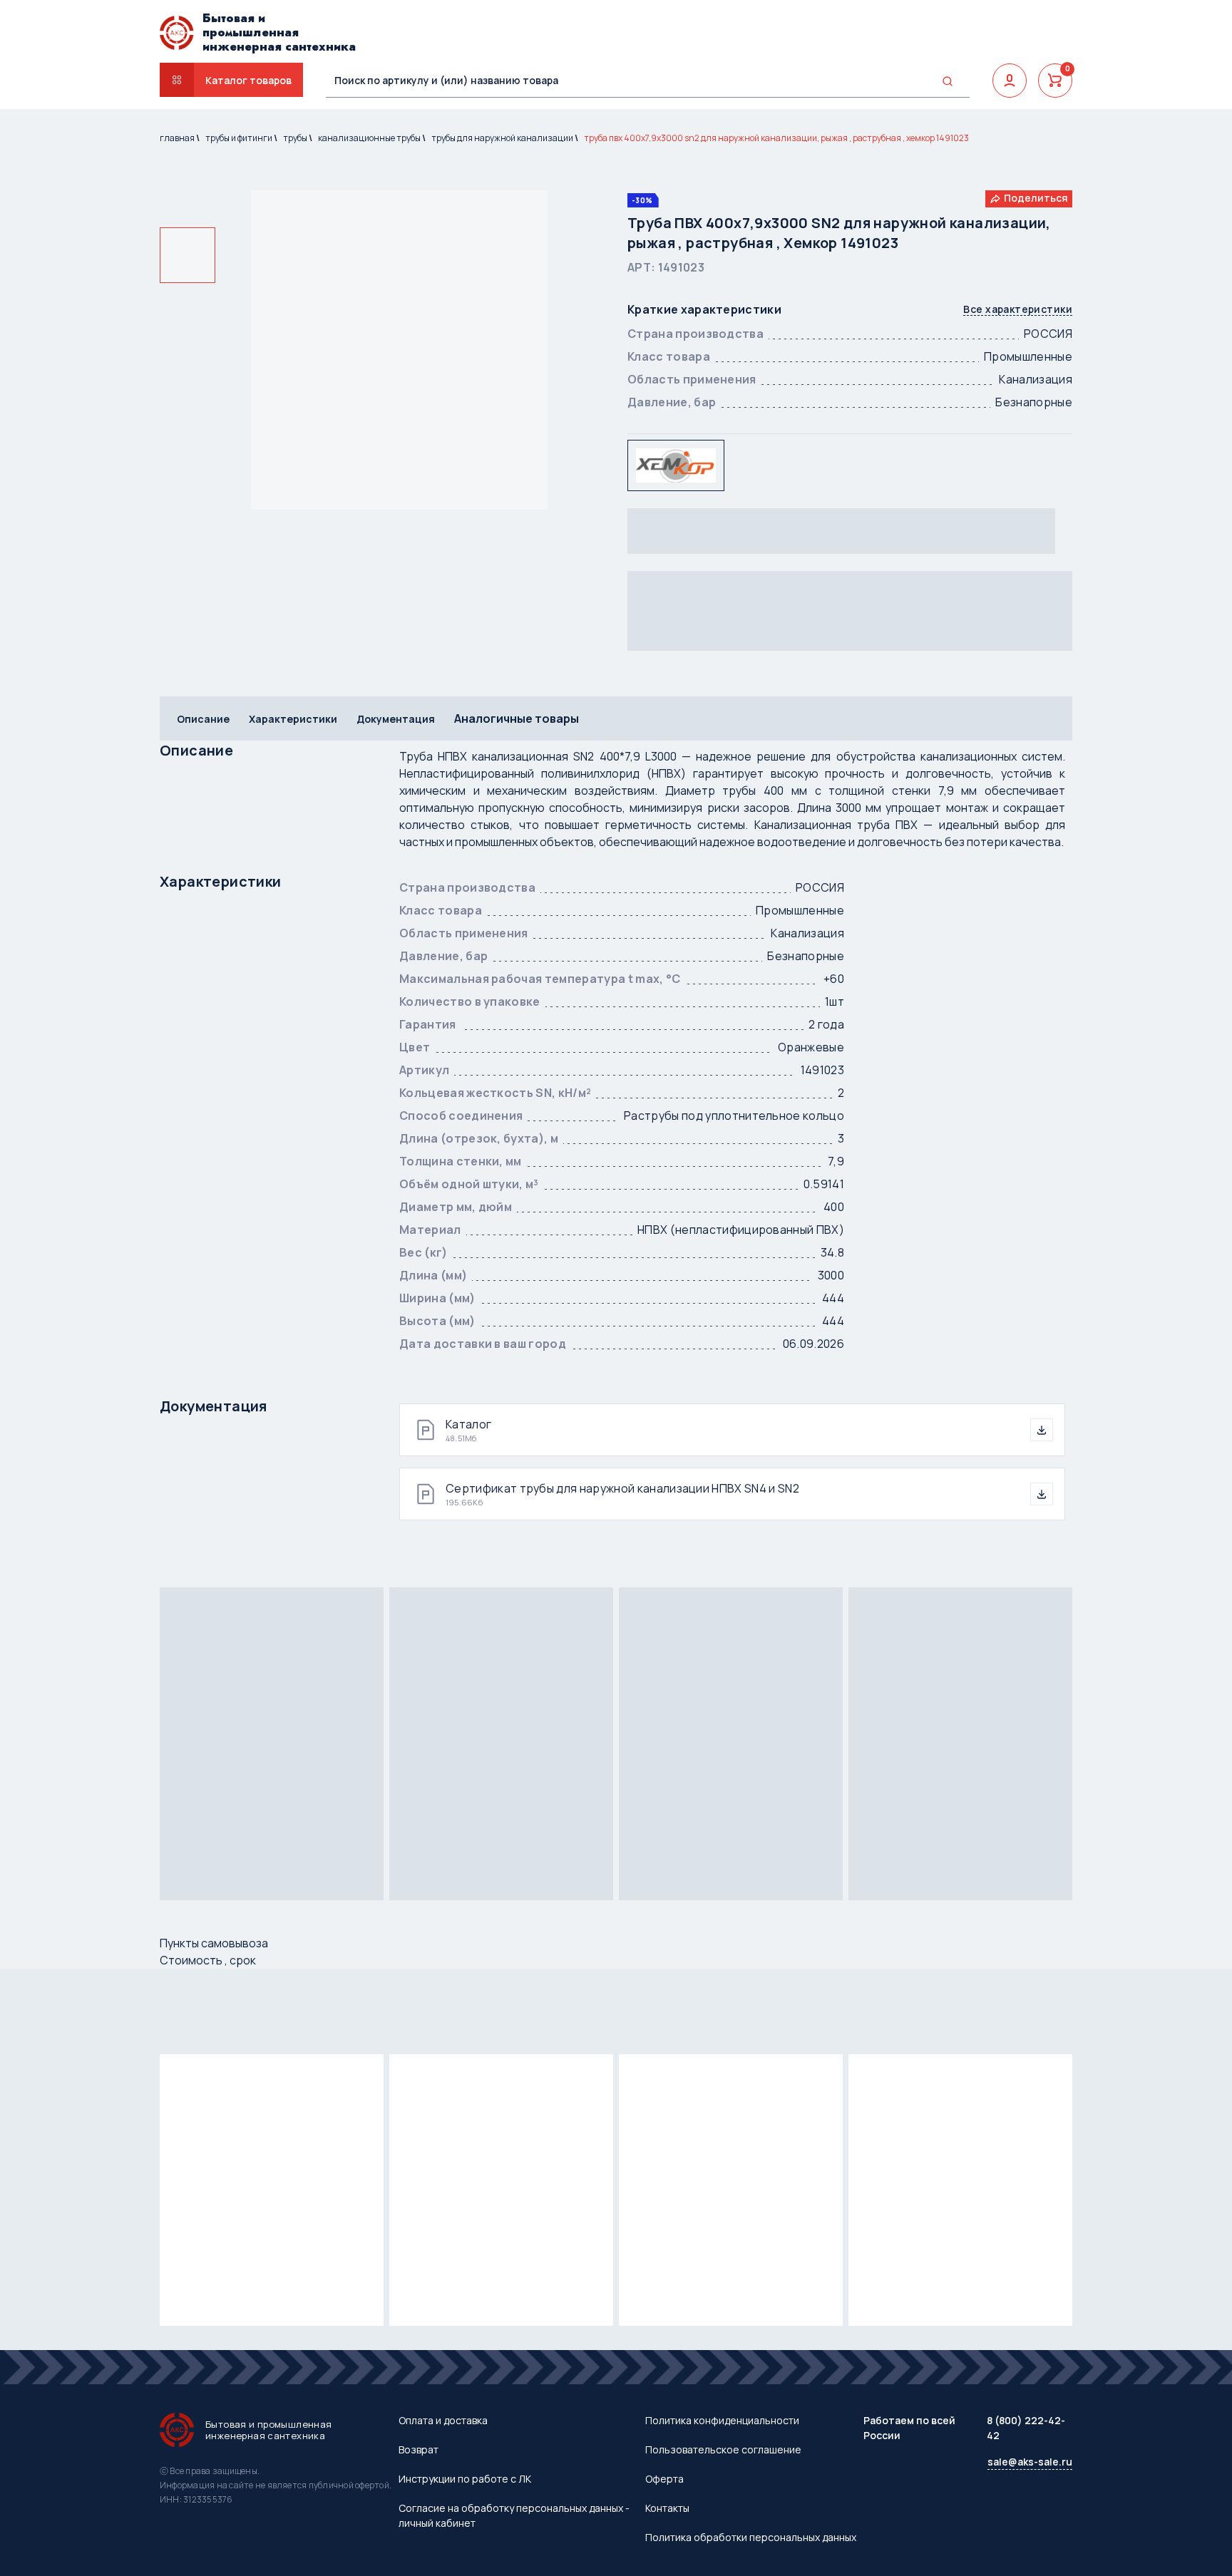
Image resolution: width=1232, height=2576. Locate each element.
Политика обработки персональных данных (751, 2537)
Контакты (667, 2508)
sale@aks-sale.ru (1030, 2462)
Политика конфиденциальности (722, 2420)
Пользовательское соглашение (723, 2449)
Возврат (419, 2449)
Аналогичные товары (517, 718)
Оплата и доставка (443, 2420)
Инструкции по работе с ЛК (465, 2479)
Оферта (664, 2479)
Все (1018, 310)
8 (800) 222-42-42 (1026, 2428)
